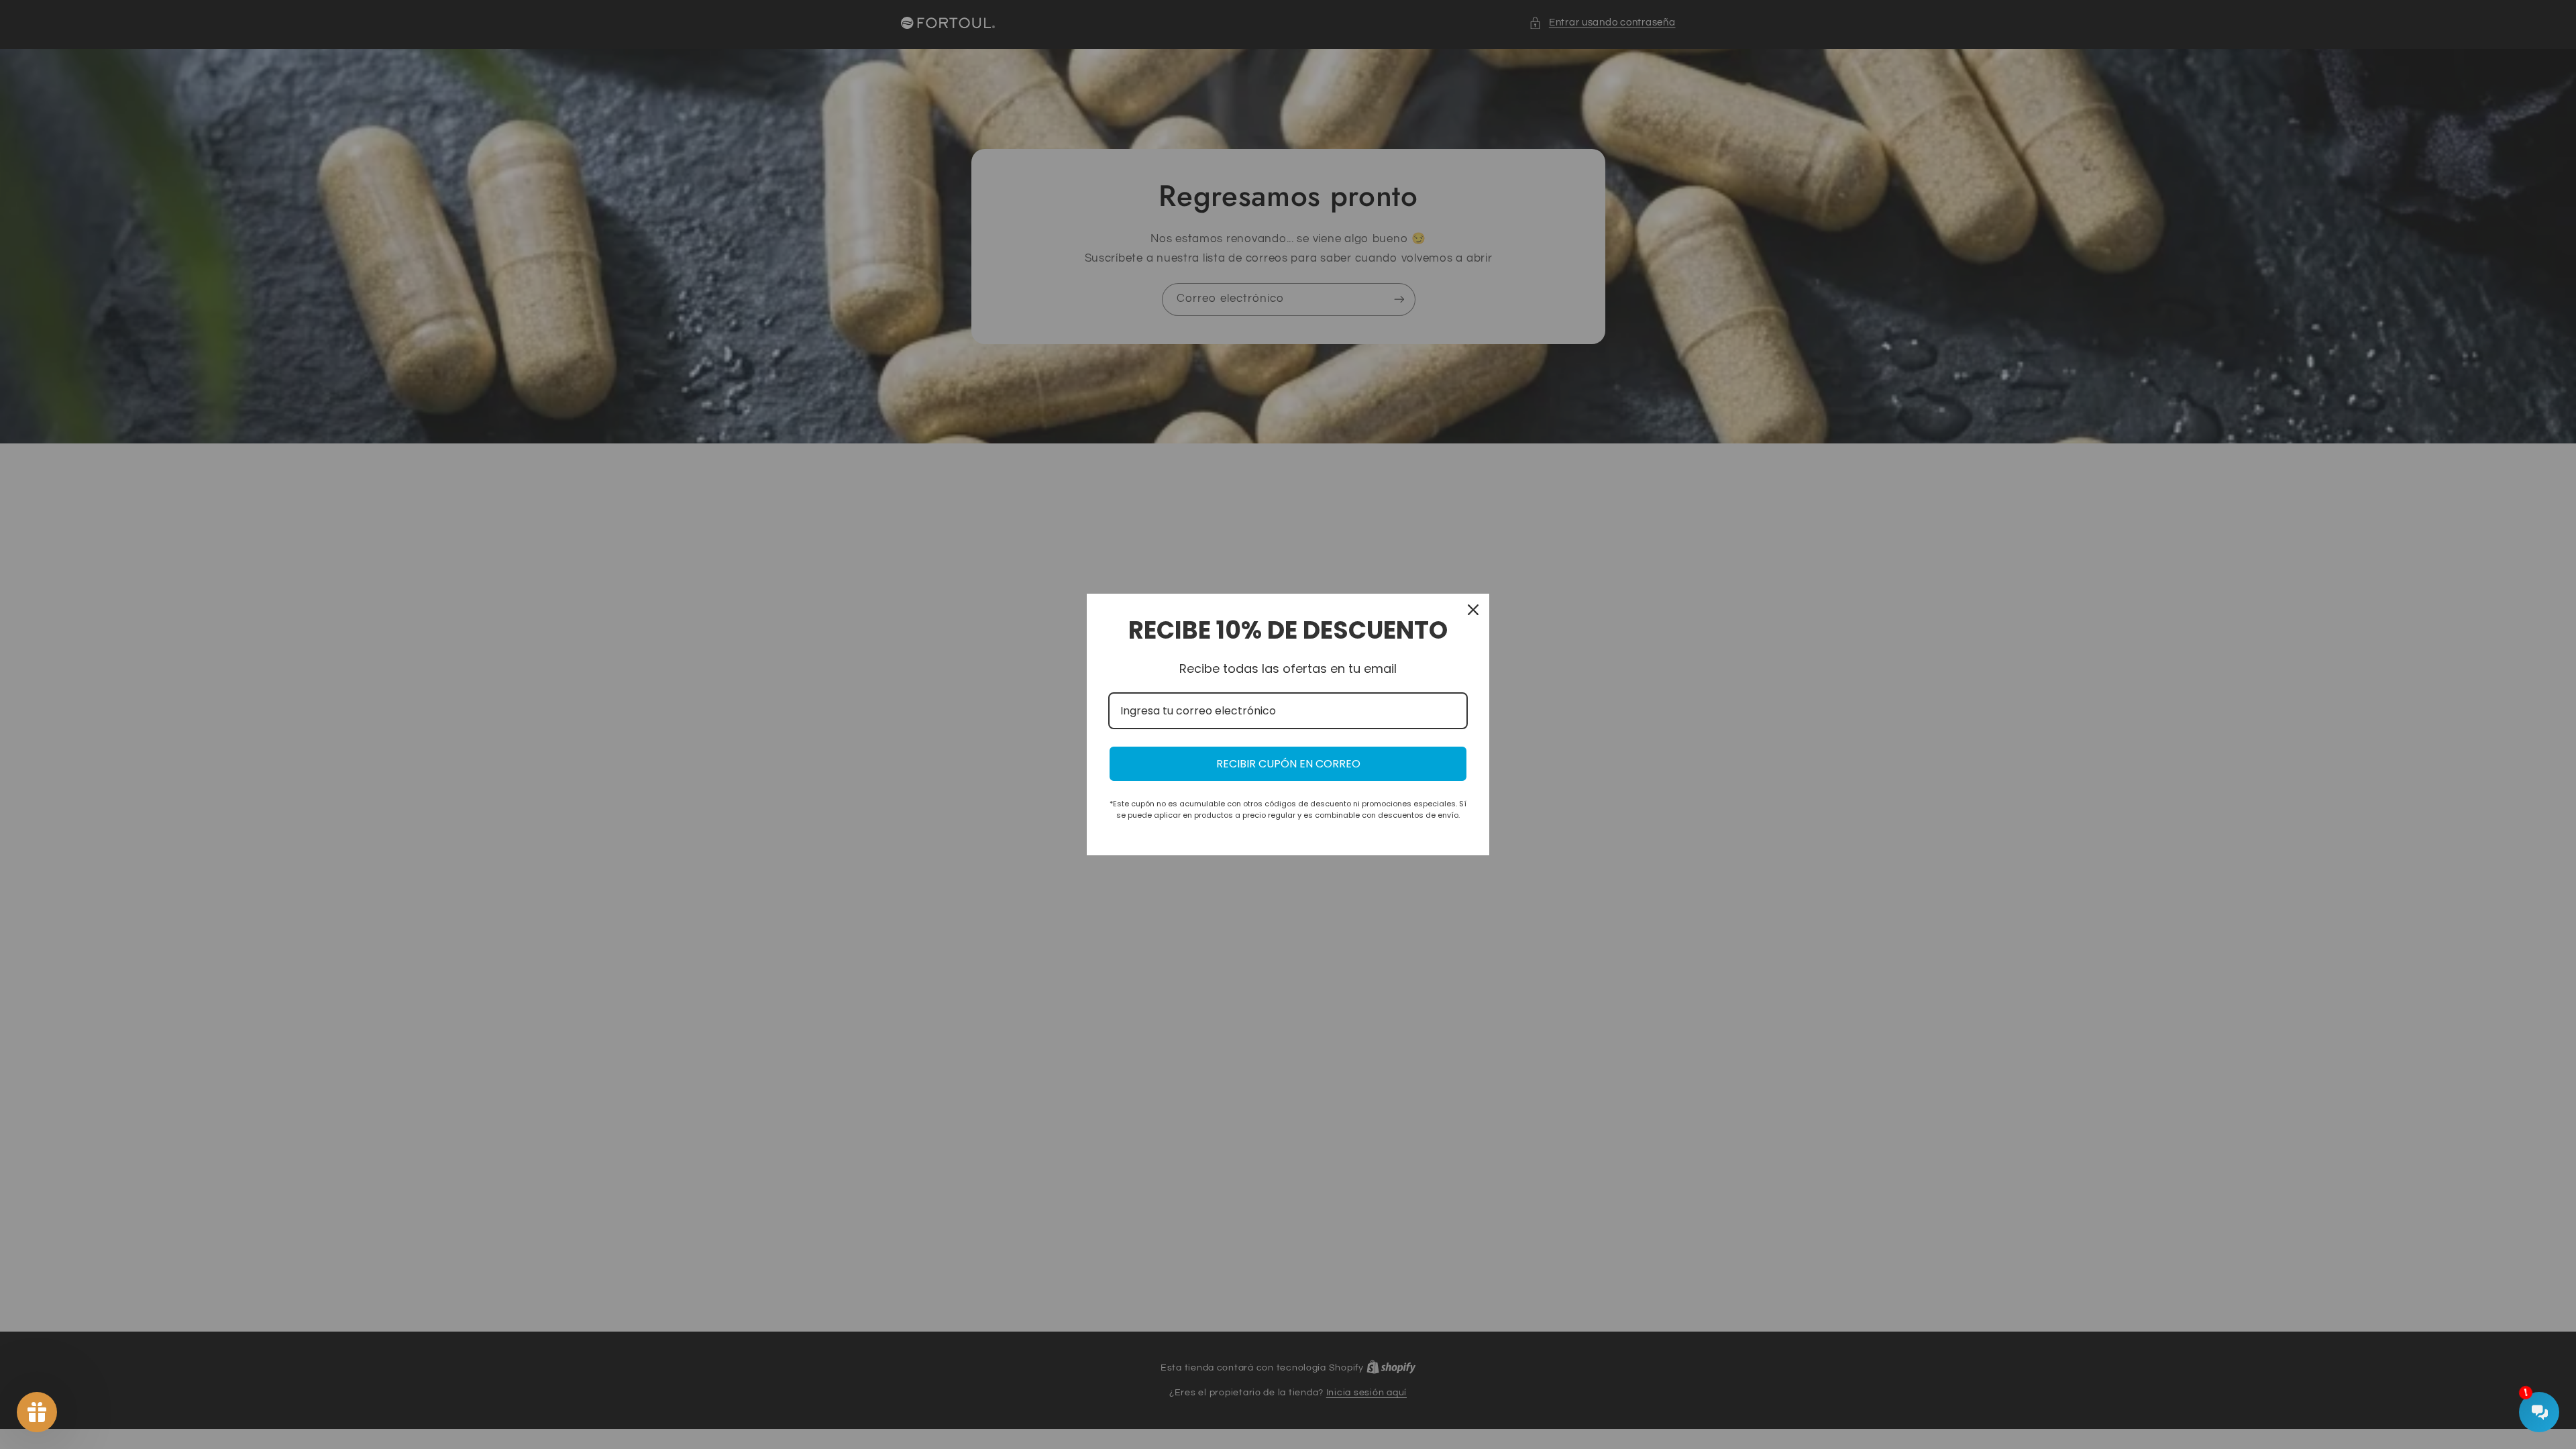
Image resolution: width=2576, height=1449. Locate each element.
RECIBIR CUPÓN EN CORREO (1288, 764)
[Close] (1473, 610)
